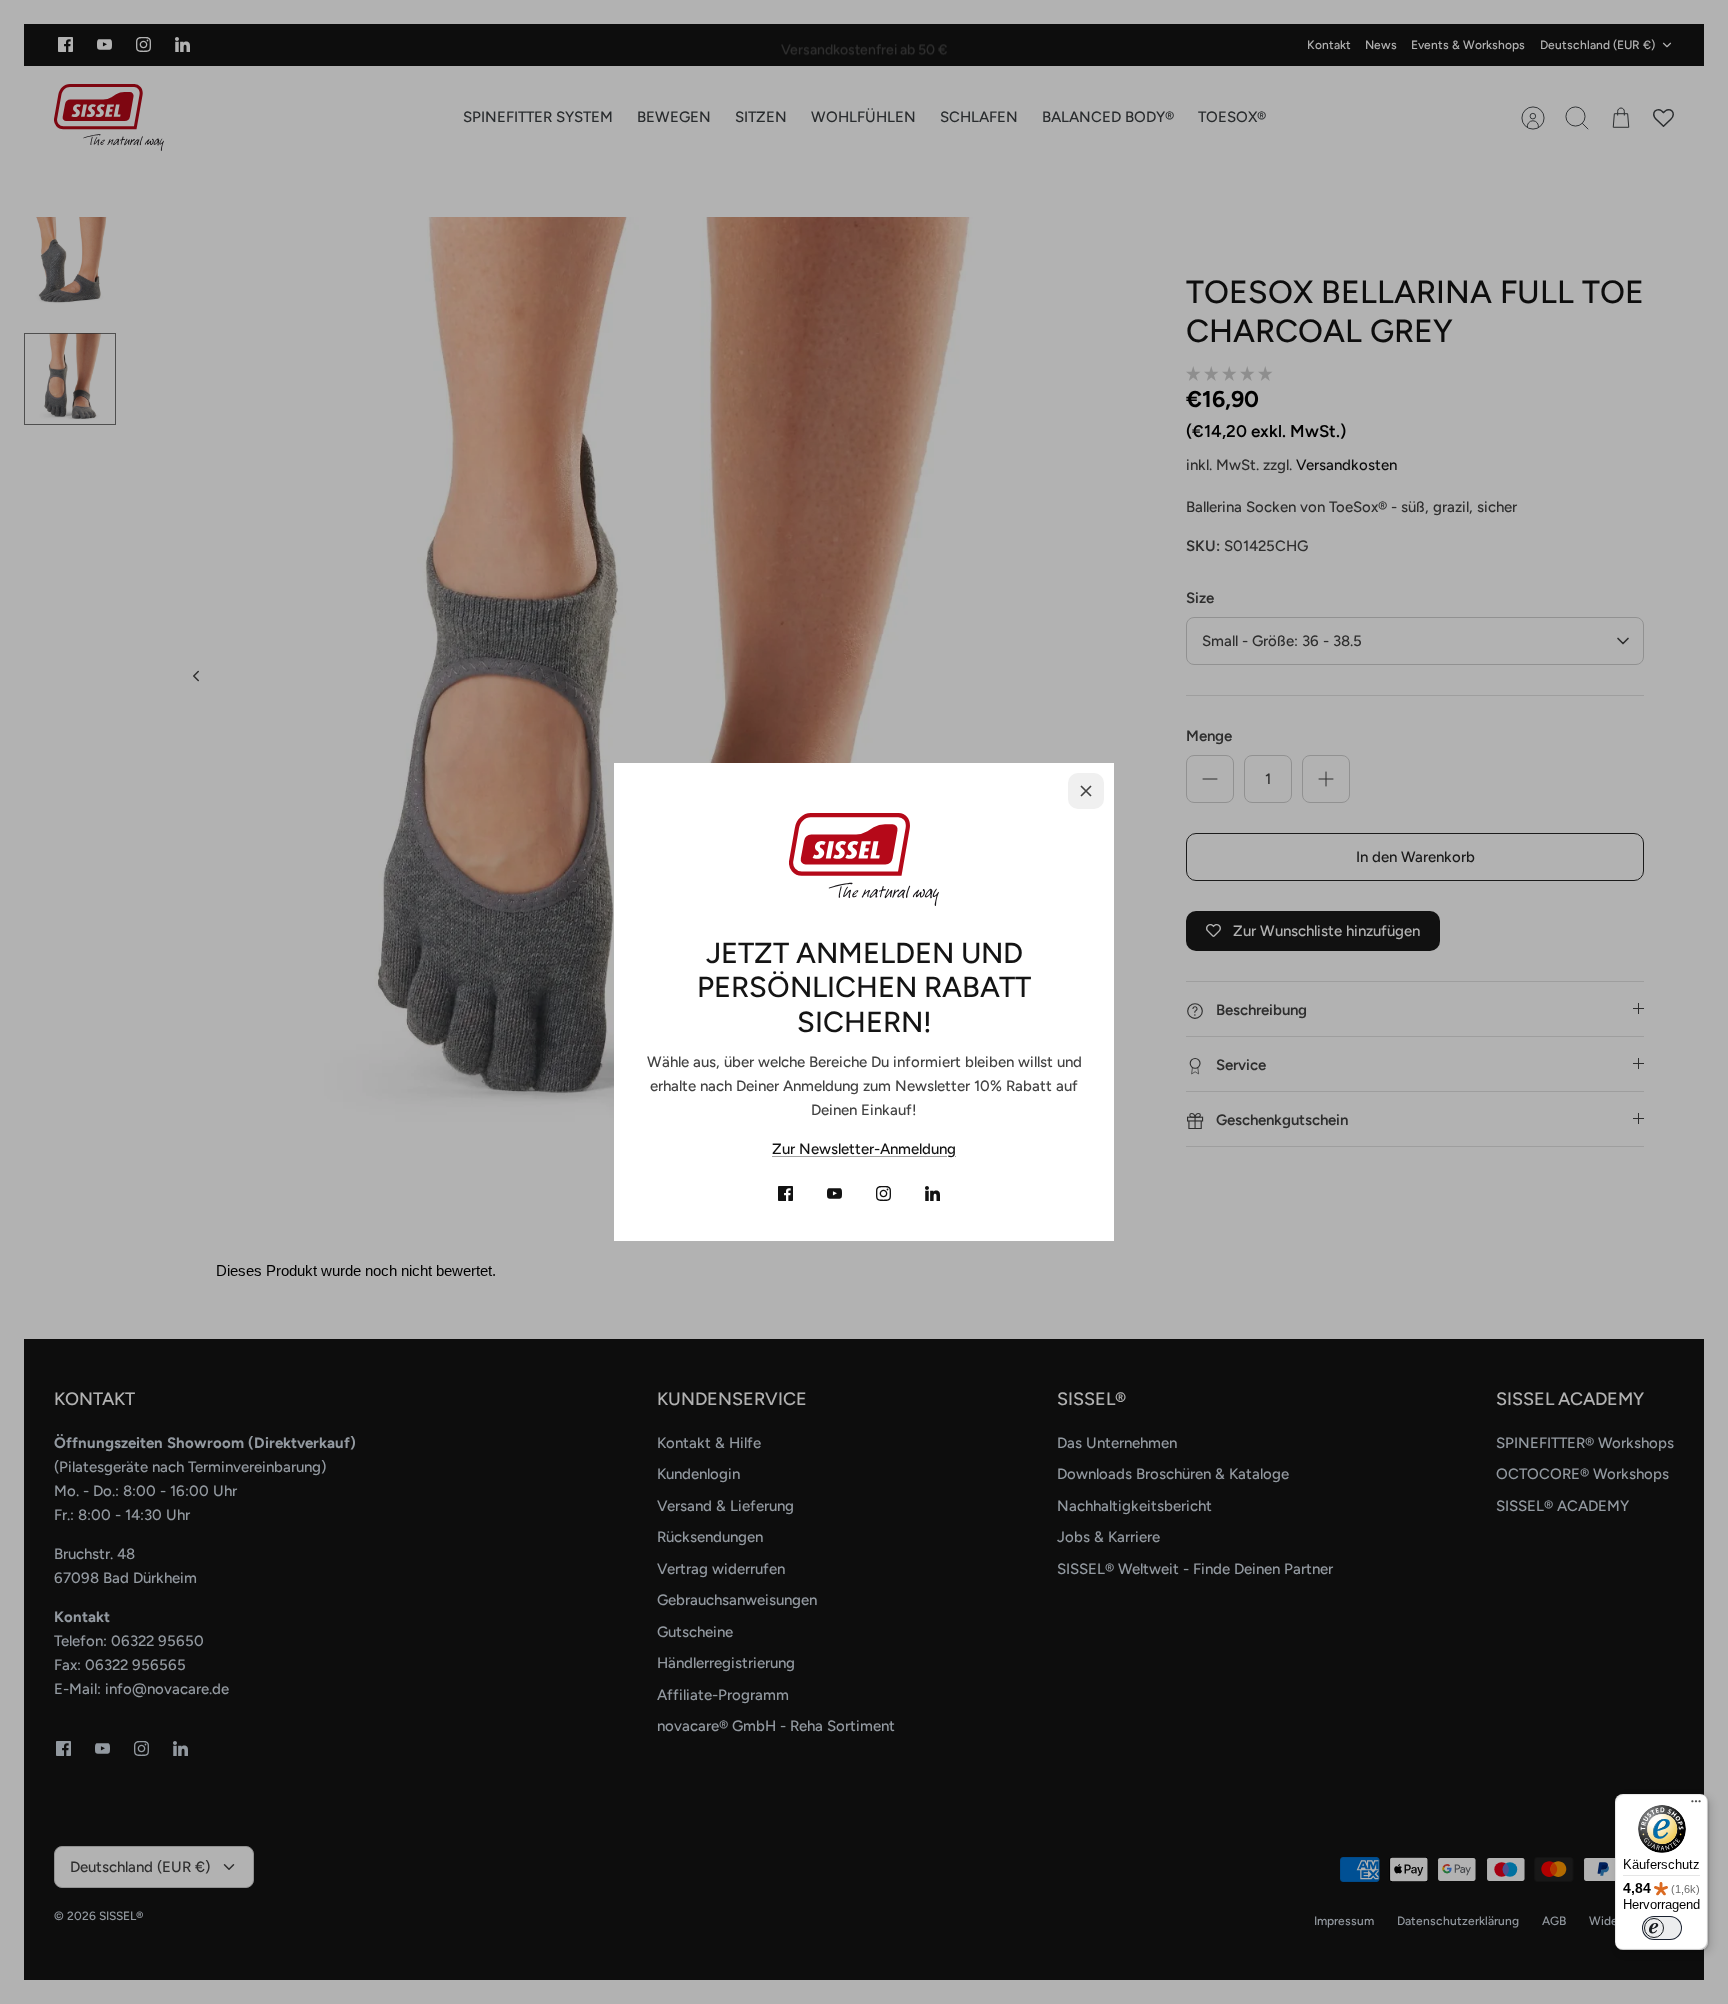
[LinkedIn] (932, 1193)
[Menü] (1696, 1806)
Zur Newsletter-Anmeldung (864, 1149)
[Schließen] (1086, 791)
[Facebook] (785, 1193)
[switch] (1662, 1928)
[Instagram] (883, 1193)
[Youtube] (834, 1193)
